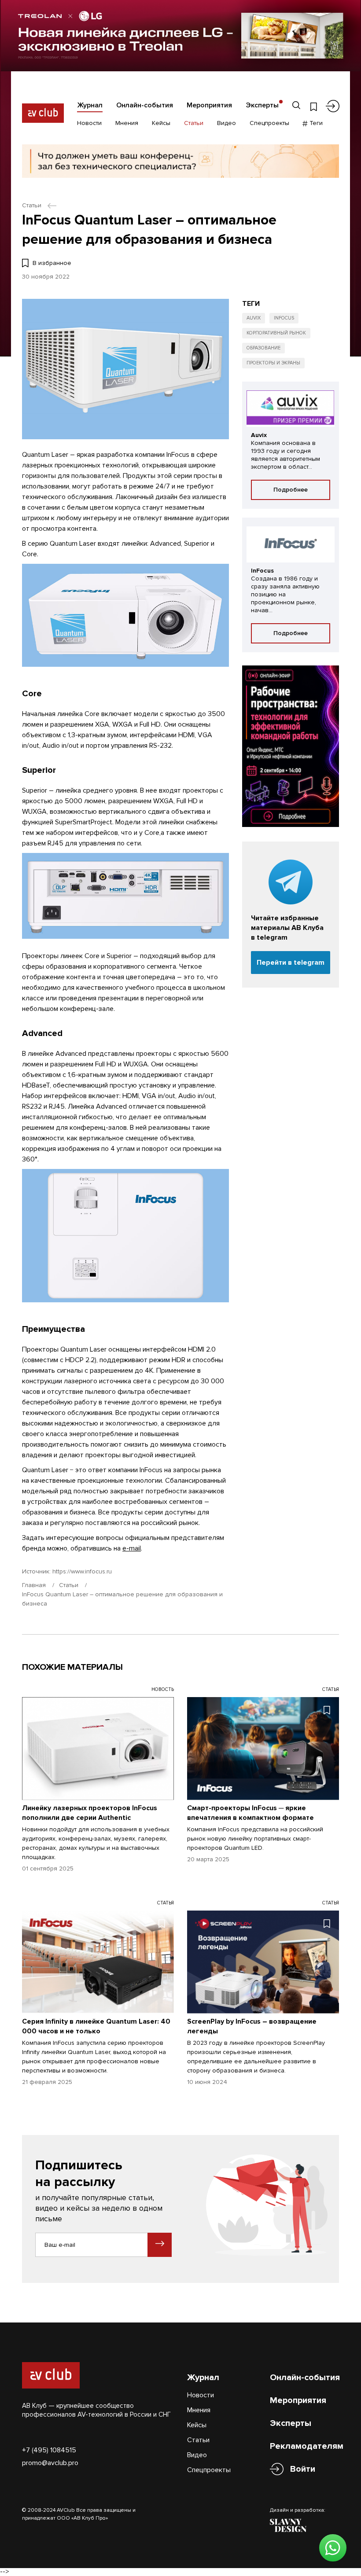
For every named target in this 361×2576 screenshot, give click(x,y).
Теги (315, 123)
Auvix (254, 318)
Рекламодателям (307, 2446)
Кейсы (161, 123)
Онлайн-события (145, 105)
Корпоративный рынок (276, 333)
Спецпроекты (269, 123)
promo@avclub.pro (50, 2463)
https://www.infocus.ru (82, 1571)
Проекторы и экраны (273, 363)
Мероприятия (209, 105)
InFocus (284, 318)
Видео (227, 123)
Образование (263, 348)
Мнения (127, 123)
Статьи (194, 123)
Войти (303, 2469)
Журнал (90, 105)
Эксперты (262, 105)
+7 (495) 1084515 (49, 2450)
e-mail (132, 1548)
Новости (89, 123)
